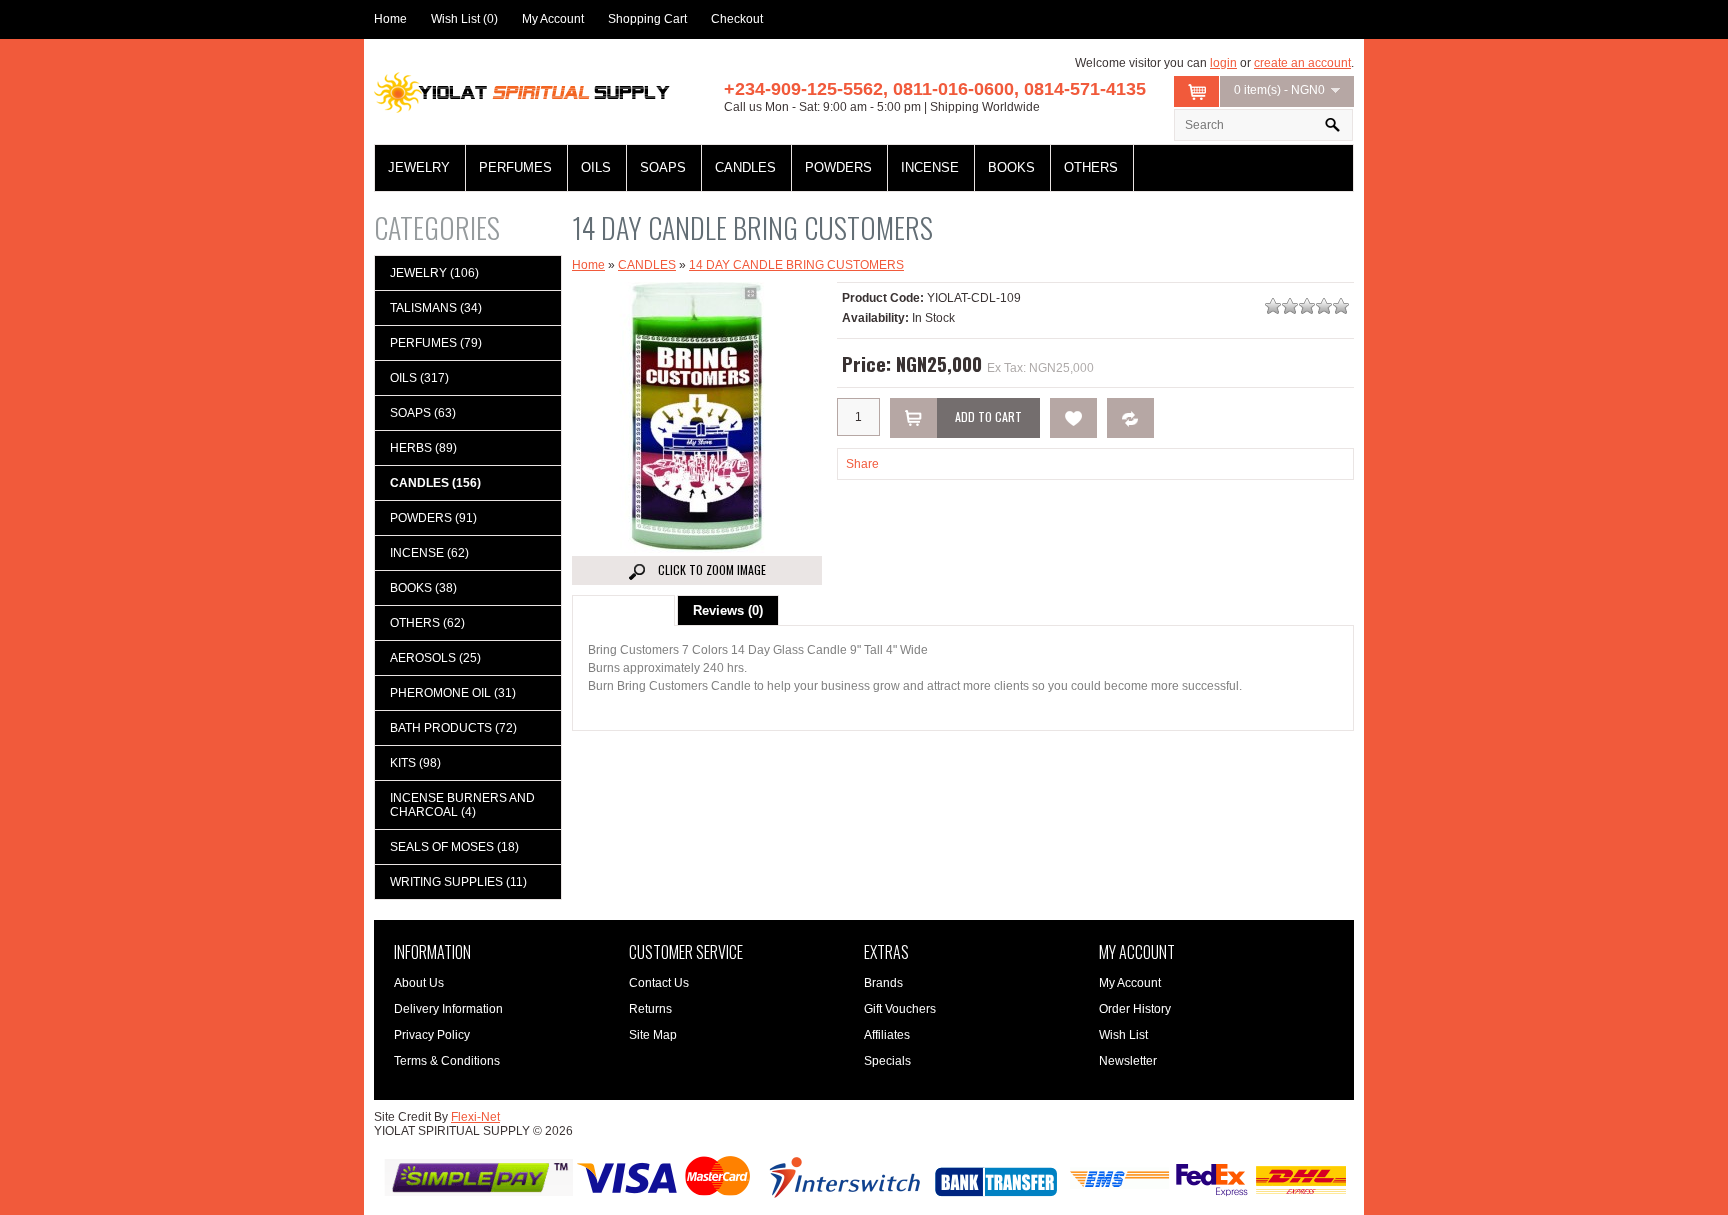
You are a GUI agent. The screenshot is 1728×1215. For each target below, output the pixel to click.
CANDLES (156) (435, 483)
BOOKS (1011, 167)
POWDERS (838, 167)
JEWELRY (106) (434, 273)
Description (623, 610)
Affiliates (887, 1035)
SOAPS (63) (423, 413)
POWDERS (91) (433, 518)
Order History (1135, 1009)
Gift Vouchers (900, 1009)
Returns (650, 1009)
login (1223, 63)
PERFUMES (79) (436, 343)
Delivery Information (448, 1009)
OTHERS (1091, 167)
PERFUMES (515, 167)
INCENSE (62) (429, 553)
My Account (553, 19)
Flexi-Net (475, 1117)
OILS (596, 167)
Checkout (737, 19)
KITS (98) (415, 763)
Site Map (653, 1035)
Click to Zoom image (710, 569)
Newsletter (1128, 1061)
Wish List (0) (464, 19)
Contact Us (659, 983)
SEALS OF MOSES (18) (454, 847)
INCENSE (930, 167)
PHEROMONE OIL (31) (453, 693)
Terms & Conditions (447, 1061)
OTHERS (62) (427, 623)
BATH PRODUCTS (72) (453, 728)
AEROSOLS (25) (435, 658)
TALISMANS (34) (436, 308)
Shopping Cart (647, 19)
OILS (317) (419, 378)
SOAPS (663, 167)
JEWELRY (419, 167)
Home (390, 19)
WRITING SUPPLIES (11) (458, 882)
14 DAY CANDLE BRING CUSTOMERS (796, 265)
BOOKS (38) (423, 588)
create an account (1302, 63)
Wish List (1123, 1035)
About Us (419, 983)
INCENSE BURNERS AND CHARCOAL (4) (462, 805)
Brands (883, 983)
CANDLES (745, 167)
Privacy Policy (432, 1035)
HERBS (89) (423, 448)
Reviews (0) (728, 610)
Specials (887, 1061)
